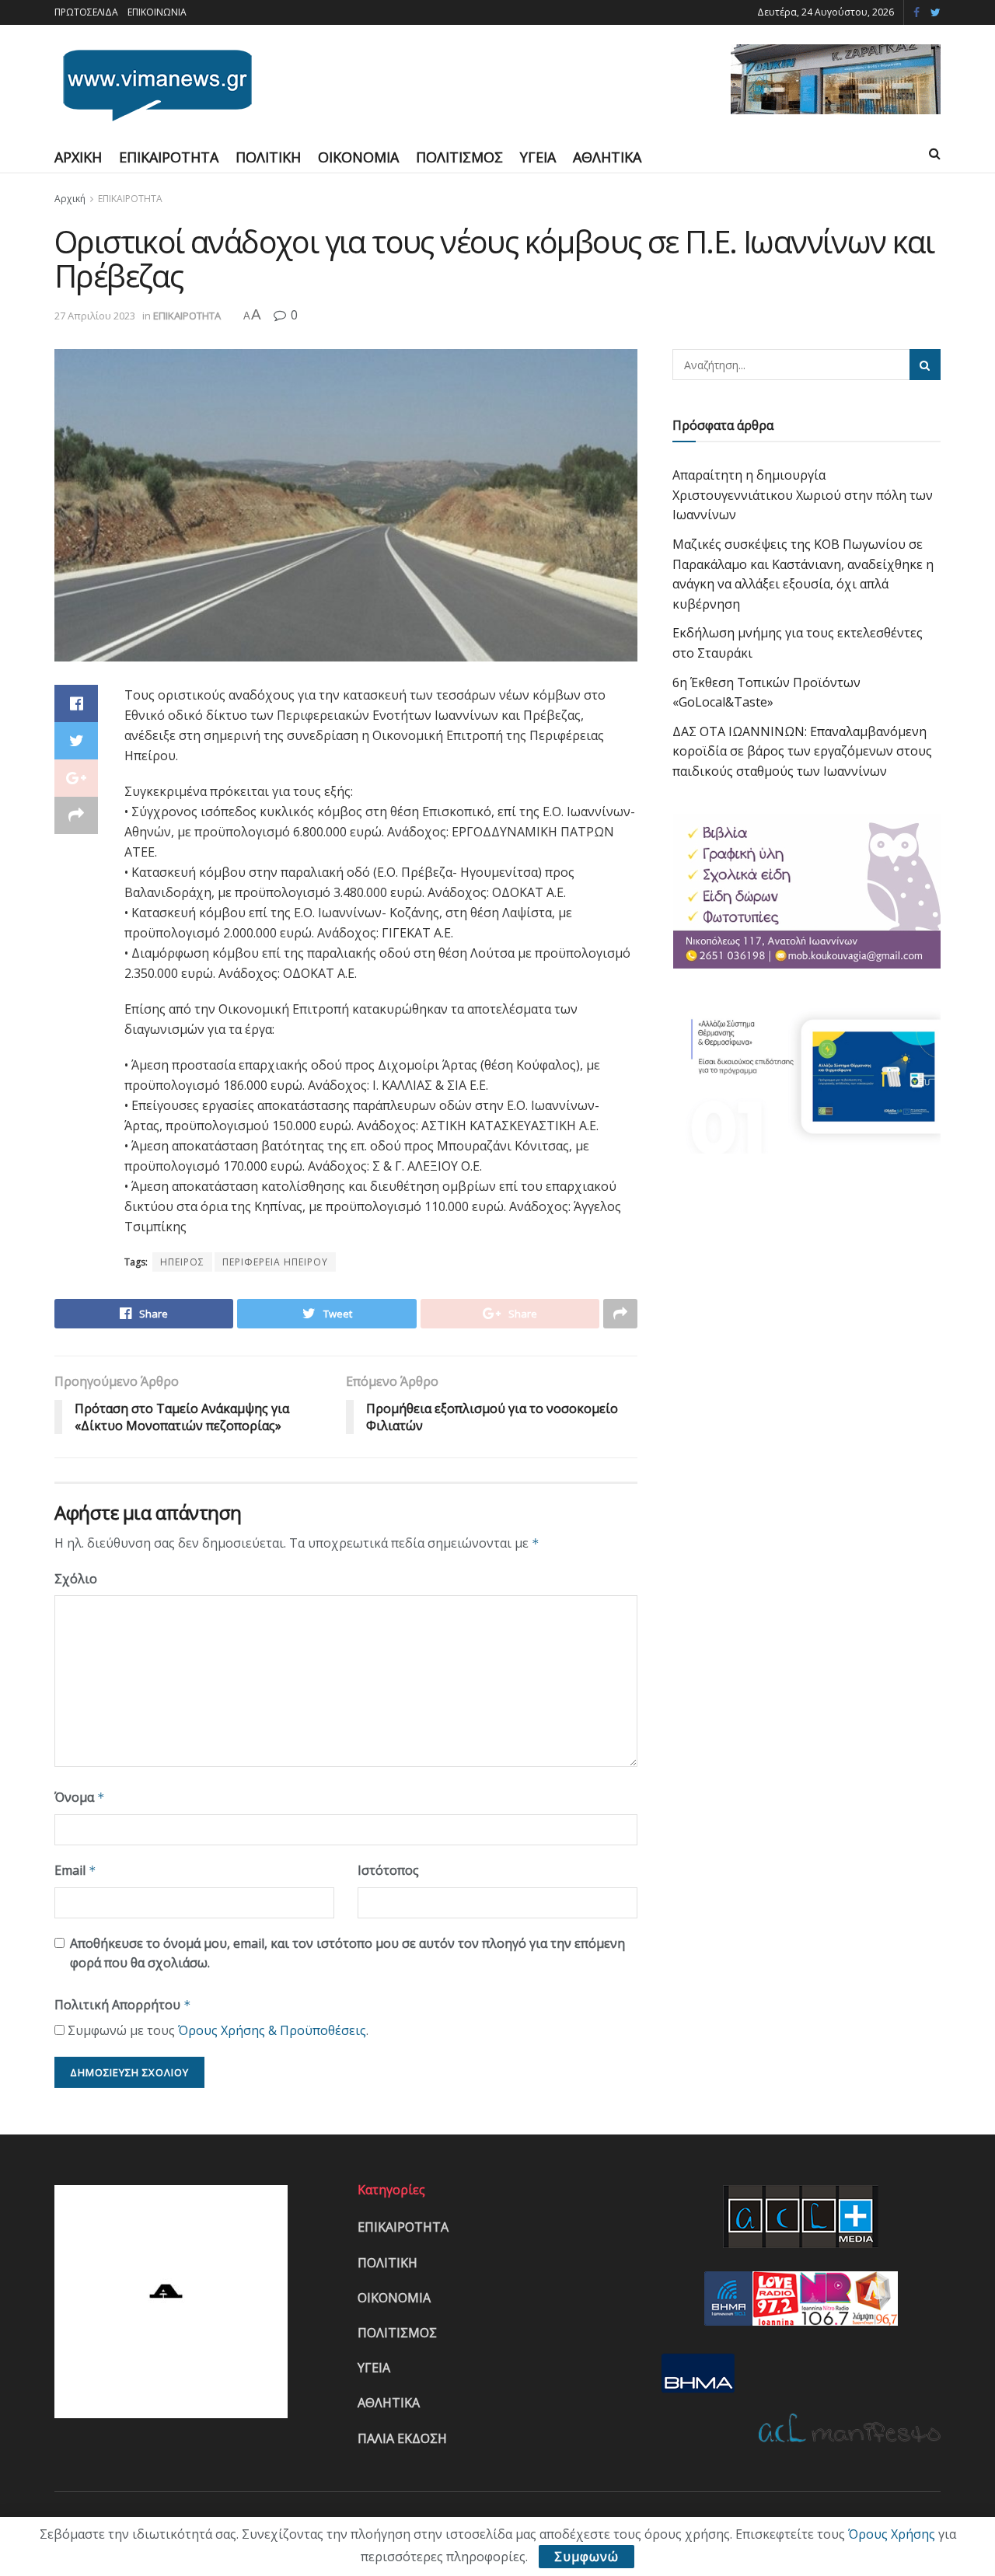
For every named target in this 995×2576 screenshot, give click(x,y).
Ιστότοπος (388, 1870)
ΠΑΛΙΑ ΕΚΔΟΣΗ (402, 2438)
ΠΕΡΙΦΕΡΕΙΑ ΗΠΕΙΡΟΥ (275, 1262)
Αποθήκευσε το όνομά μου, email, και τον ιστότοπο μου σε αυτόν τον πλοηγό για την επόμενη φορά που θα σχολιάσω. (347, 1953)
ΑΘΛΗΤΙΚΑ (607, 157)
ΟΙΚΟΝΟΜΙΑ (358, 157)
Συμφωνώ (587, 2557)
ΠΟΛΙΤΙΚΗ (268, 157)
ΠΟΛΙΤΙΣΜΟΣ (459, 157)
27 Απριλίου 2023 (95, 316)
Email (75, 1870)
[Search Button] (925, 365)
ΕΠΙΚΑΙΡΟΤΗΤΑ (169, 157)
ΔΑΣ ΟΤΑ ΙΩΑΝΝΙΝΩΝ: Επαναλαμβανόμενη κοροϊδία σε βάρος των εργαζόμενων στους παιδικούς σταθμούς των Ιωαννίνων (802, 751)
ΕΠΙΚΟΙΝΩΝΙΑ (157, 12)
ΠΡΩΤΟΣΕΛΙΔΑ (86, 12)
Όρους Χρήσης (892, 2534)
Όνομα (80, 1797)
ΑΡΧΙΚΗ (78, 157)
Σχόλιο (76, 1579)
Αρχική (70, 199)
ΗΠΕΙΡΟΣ (182, 1262)
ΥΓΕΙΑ (538, 157)
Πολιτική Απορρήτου (123, 2005)
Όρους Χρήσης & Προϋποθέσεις (272, 2030)
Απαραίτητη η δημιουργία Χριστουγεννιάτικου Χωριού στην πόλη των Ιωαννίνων (803, 495)
